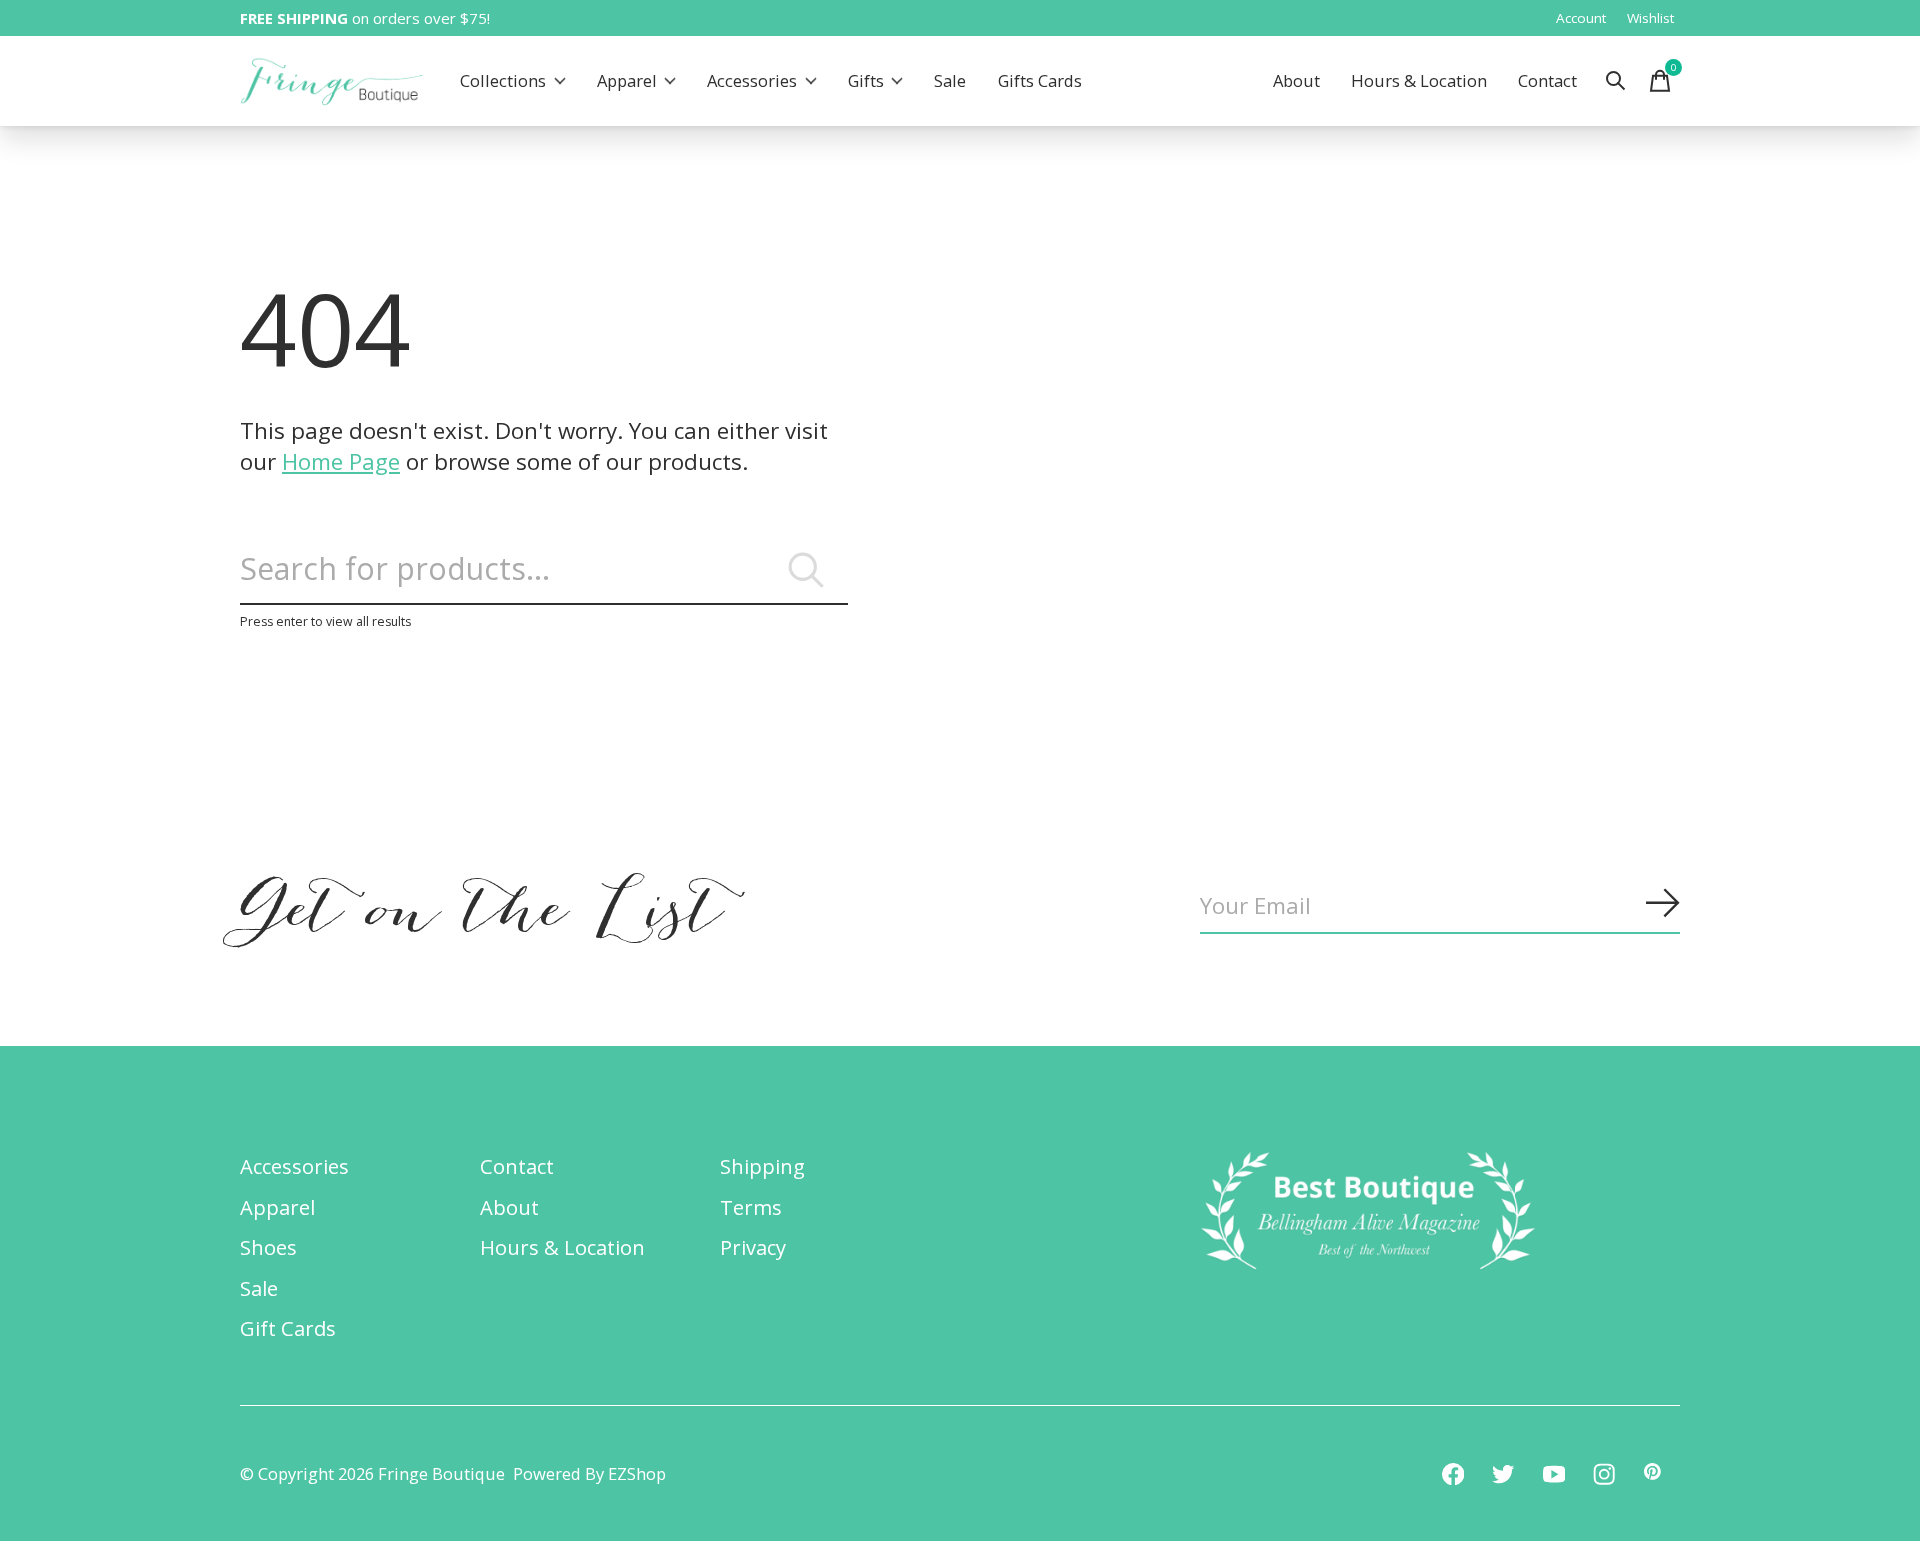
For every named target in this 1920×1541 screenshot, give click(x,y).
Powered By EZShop (589, 1473)
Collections (503, 81)
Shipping (762, 1166)
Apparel (627, 81)
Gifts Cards (1040, 81)
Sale (950, 81)
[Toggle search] (1616, 81)
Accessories (752, 81)
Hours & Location (1419, 81)
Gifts (866, 81)
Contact (1547, 81)
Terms (751, 1207)
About (1296, 81)
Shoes (268, 1247)
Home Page (341, 461)
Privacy (753, 1247)
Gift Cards (288, 1328)
